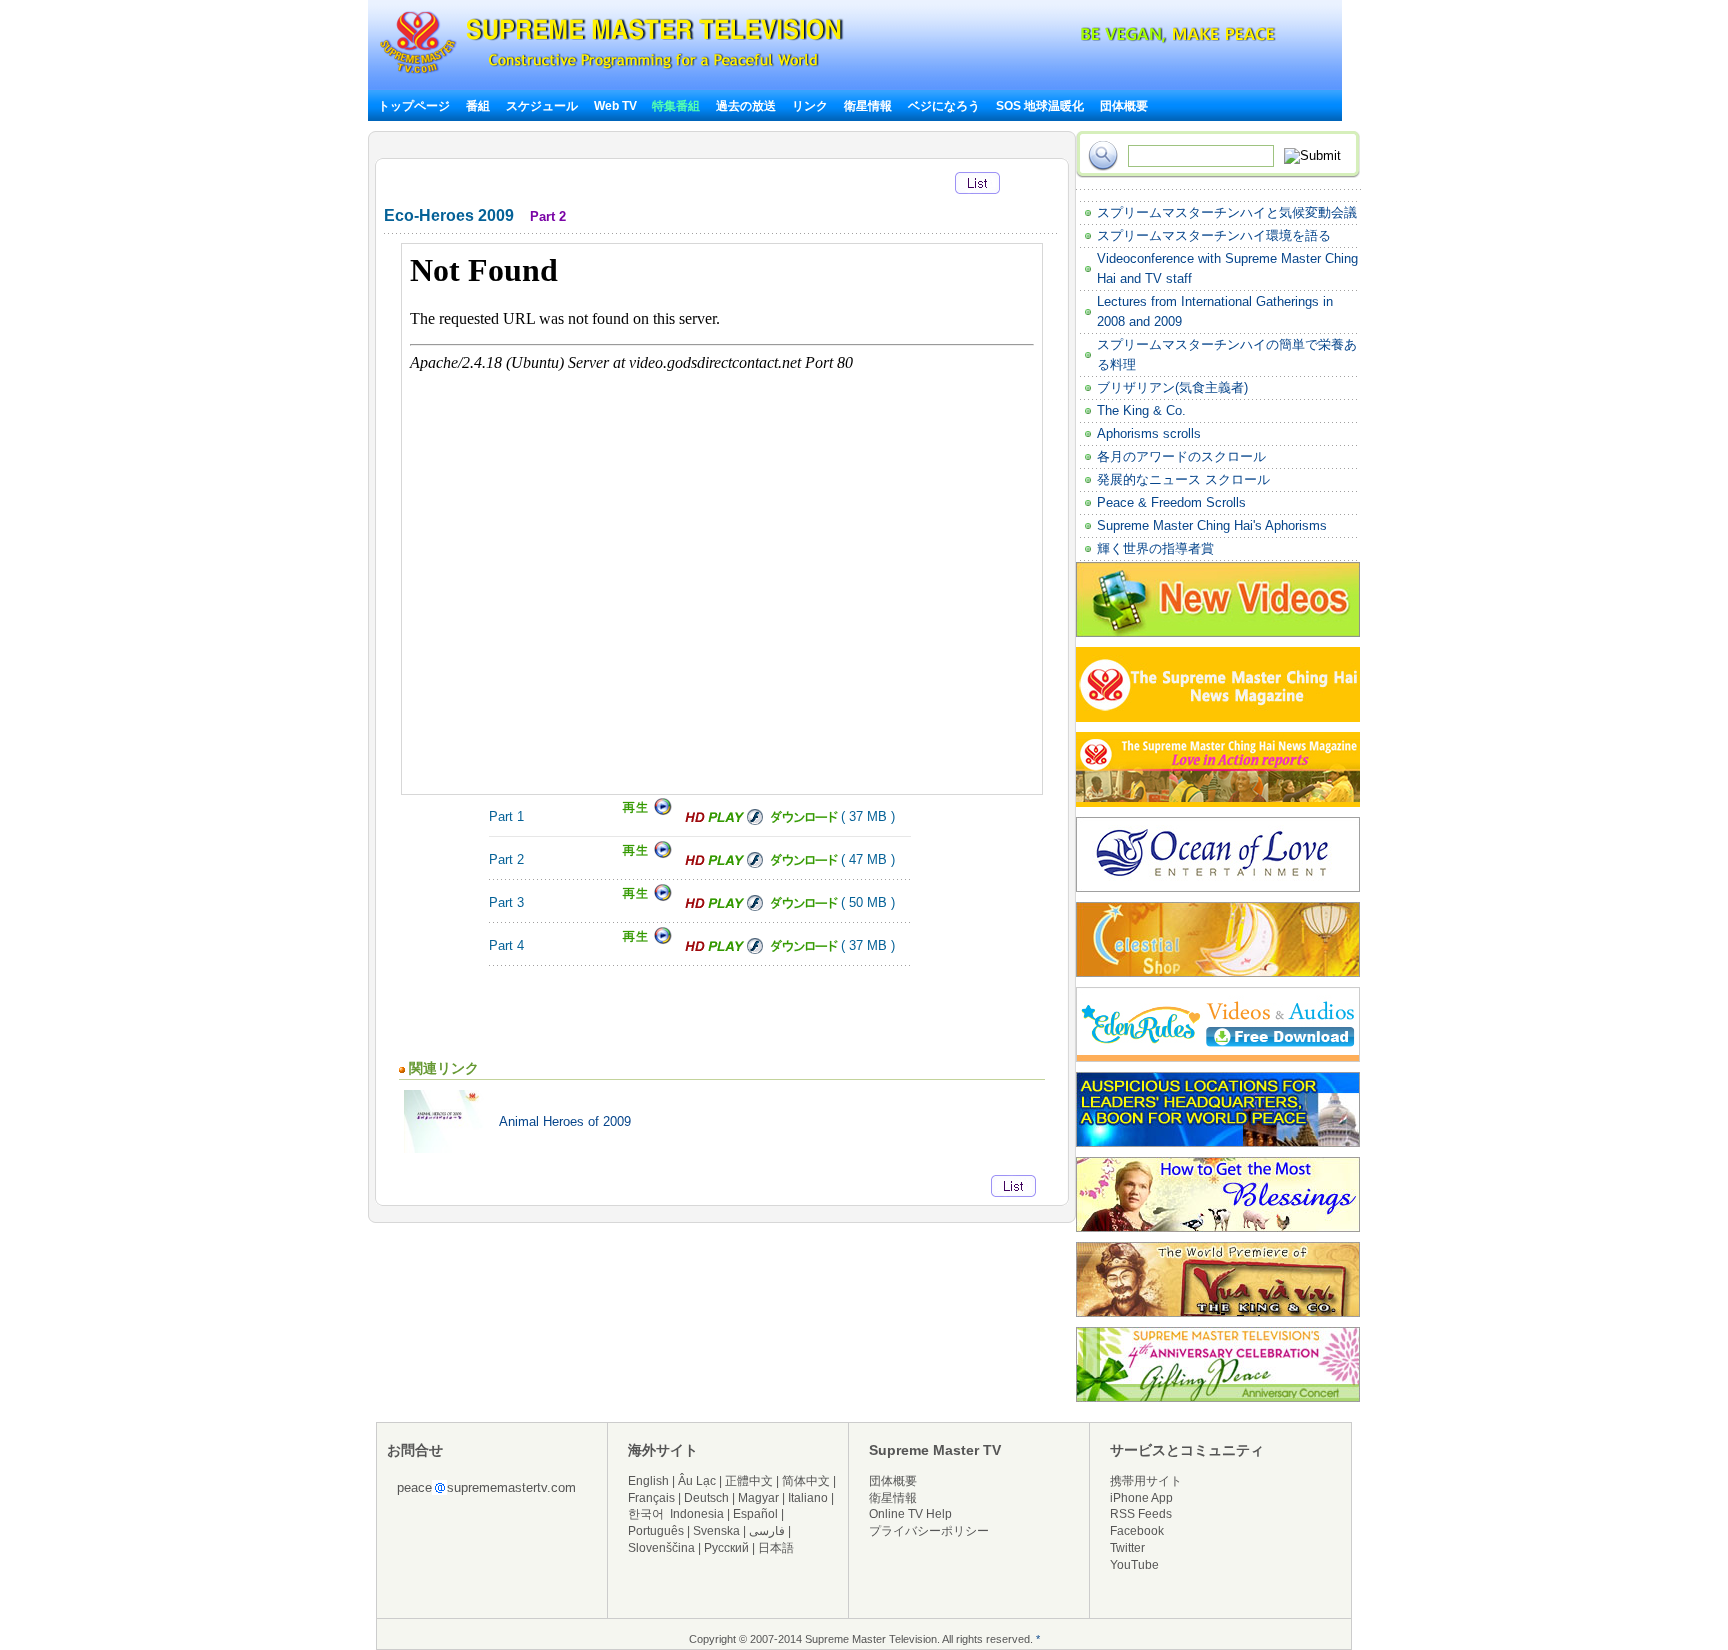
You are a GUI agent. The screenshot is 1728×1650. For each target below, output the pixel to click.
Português (656, 1531)
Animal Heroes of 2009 (565, 1121)
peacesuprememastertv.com (486, 1487)
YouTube (1134, 1565)
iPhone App (1141, 1498)
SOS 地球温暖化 (1040, 106)
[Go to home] (611, 73)
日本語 (776, 1548)
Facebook (1137, 1531)
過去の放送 (746, 106)
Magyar (758, 1498)
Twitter (1127, 1548)
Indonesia (697, 1514)
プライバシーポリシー (929, 1531)
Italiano (808, 1498)
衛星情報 (868, 106)
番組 (478, 106)
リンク (810, 106)
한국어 (646, 1514)
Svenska (716, 1531)
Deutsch (706, 1498)
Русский (726, 1548)
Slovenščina (661, 1548)
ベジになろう (944, 106)
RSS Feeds (1141, 1514)
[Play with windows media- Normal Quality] (644, 811)
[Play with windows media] (644, 854)
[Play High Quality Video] (724, 821)
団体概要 (1124, 106)
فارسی (767, 1531)
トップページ (414, 106)
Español (755, 1514)
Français (651, 1498)
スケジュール (542, 106)
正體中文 (749, 1481)
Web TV (617, 106)
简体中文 (806, 1481)
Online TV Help (910, 1514)
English (648, 1481)
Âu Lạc (697, 1481)
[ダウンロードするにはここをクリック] (803, 821)
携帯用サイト (1146, 1481)
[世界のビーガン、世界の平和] (1125, 39)
